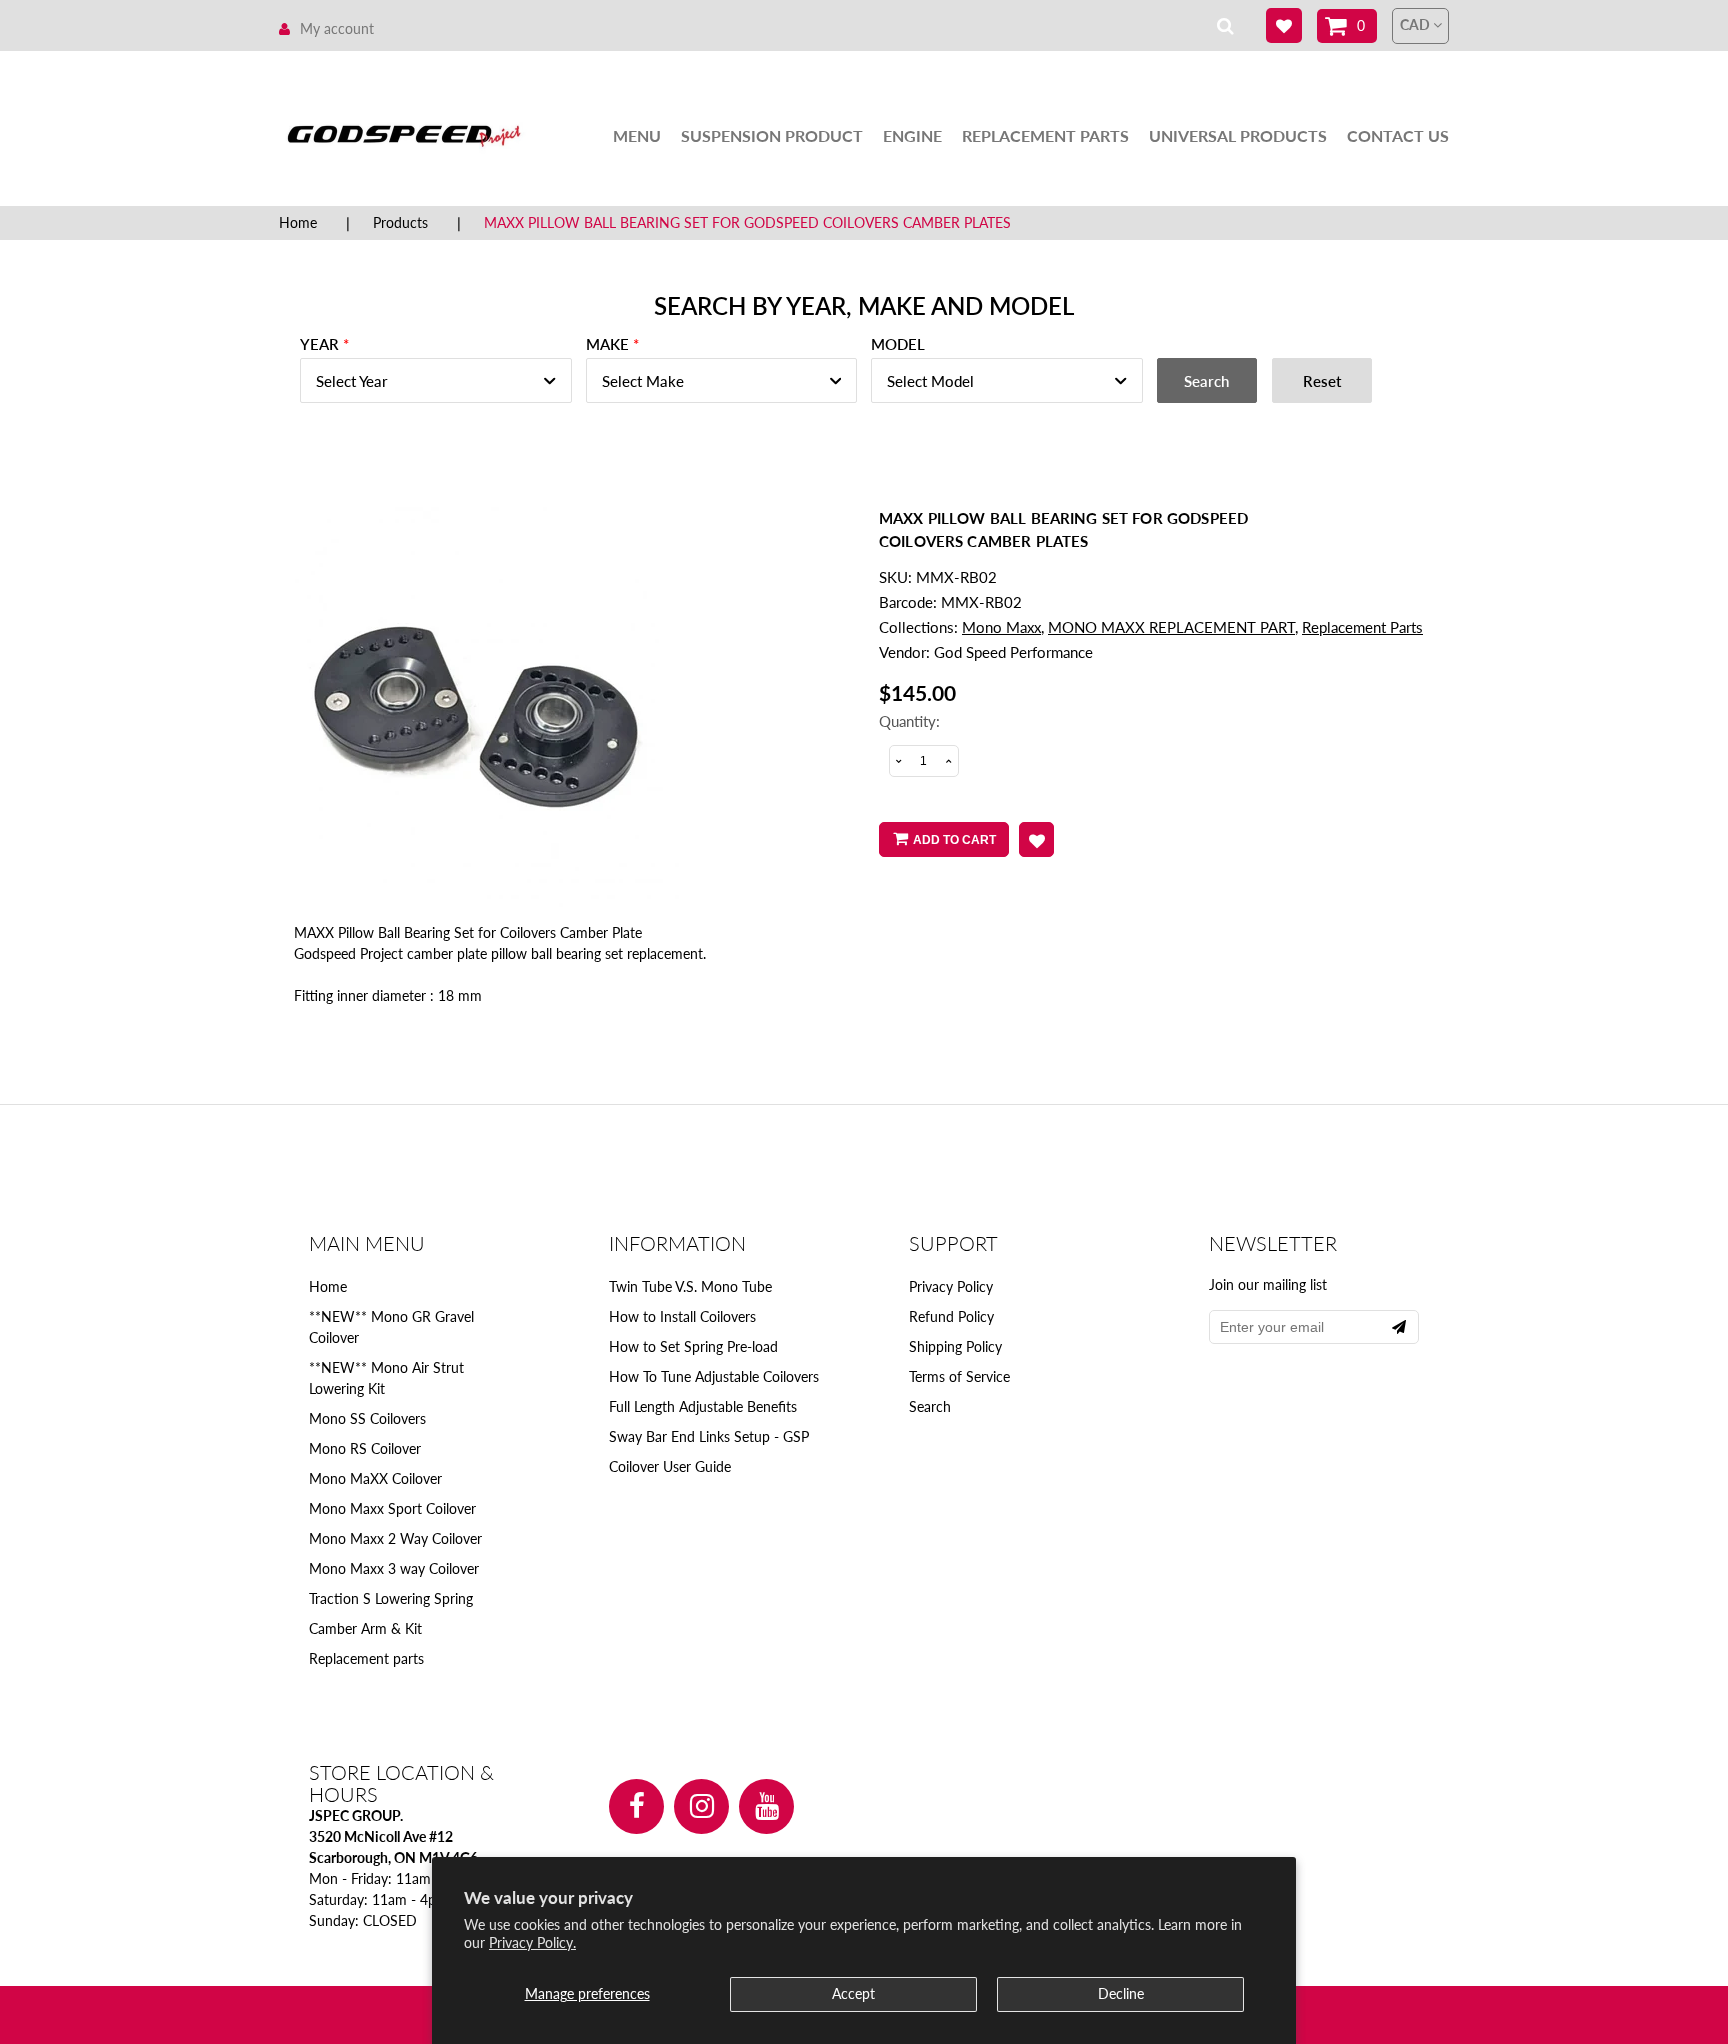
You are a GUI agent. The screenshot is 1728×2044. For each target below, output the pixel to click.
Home (298, 222)
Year (319, 344)
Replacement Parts (1362, 627)
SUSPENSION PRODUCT (772, 135)
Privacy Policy (951, 1286)
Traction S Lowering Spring (391, 1598)
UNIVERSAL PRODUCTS (1238, 135)
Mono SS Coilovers (367, 1418)
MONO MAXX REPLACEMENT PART (1171, 627)
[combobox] (436, 380)
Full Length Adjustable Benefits (703, 1406)
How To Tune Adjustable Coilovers (714, 1376)
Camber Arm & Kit (365, 1628)
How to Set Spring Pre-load (693, 1346)
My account (337, 28)
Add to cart (954, 840)
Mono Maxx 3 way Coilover (394, 1568)
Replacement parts (366, 1658)
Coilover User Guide (670, 1466)
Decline (1121, 1993)
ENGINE (912, 135)
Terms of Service (959, 1376)
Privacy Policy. (532, 1942)
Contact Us (1398, 135)
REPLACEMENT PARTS (1045, 135)
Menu (637, 135)
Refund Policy (951, 1316)
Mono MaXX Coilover (375, 1478)
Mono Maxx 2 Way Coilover (395, 1538)
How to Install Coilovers (682, 1316)
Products (400, 222)
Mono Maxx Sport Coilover (392, 1508)
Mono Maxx (1001, 627)
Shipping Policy (955, 1346)
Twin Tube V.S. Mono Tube (690, 1286)
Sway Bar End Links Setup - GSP (709, 1436)
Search (930, 1406)
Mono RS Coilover (365, 1448)
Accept (853, 1993)
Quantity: (909, 721)
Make (607, 344)
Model (898, 344)
